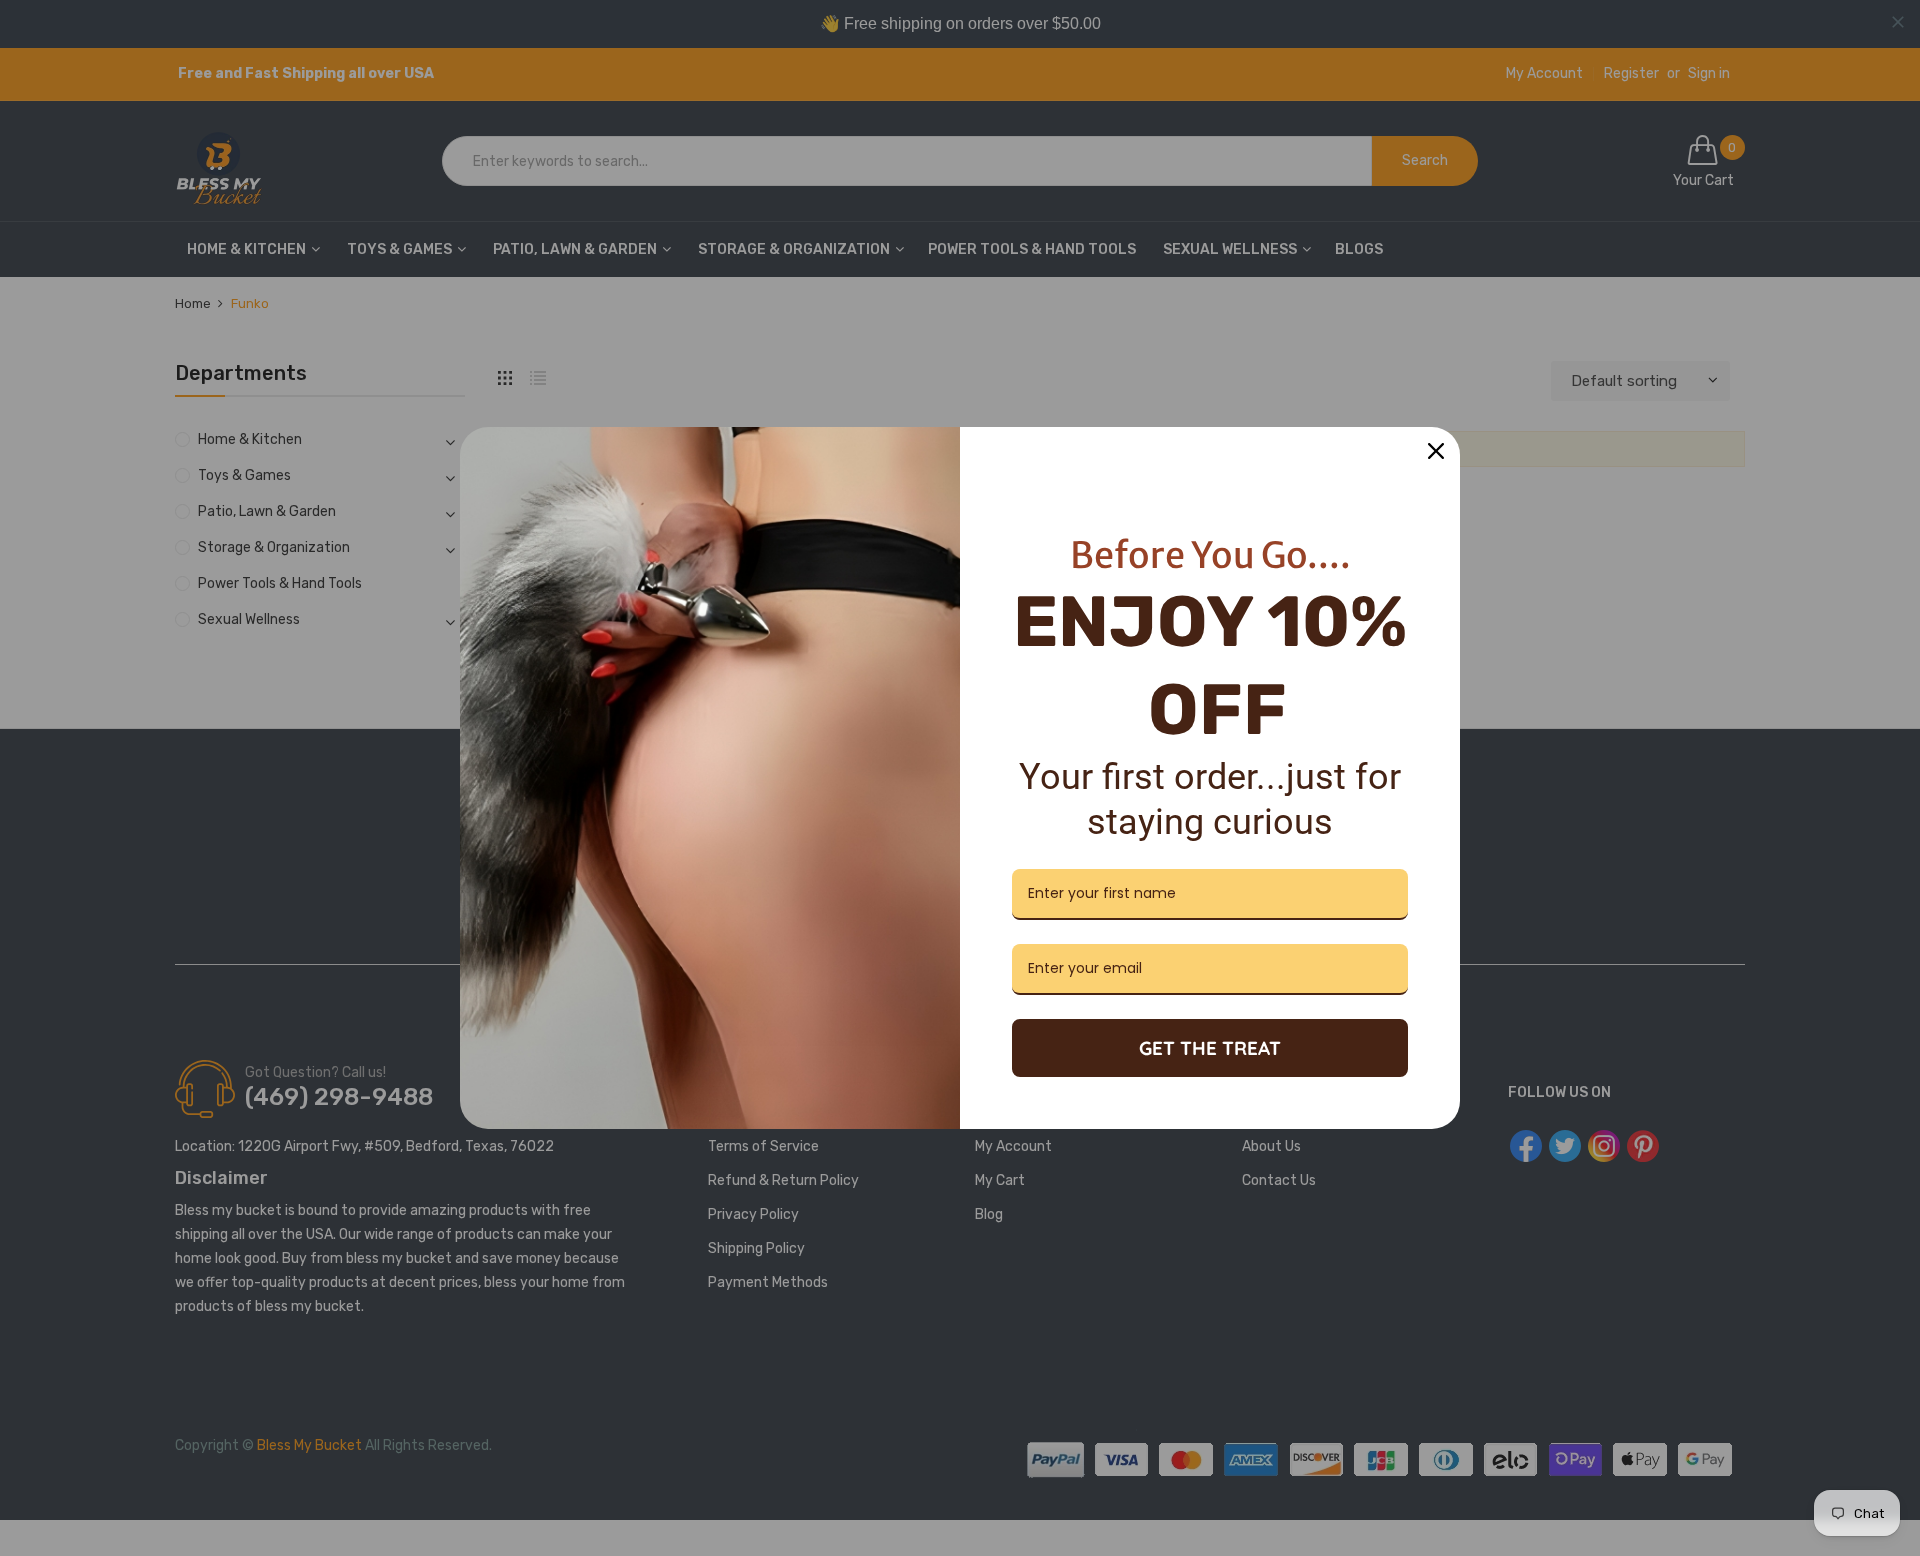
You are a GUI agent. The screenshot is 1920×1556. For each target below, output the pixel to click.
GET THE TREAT (1210, 1048)
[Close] (1436, 451)
